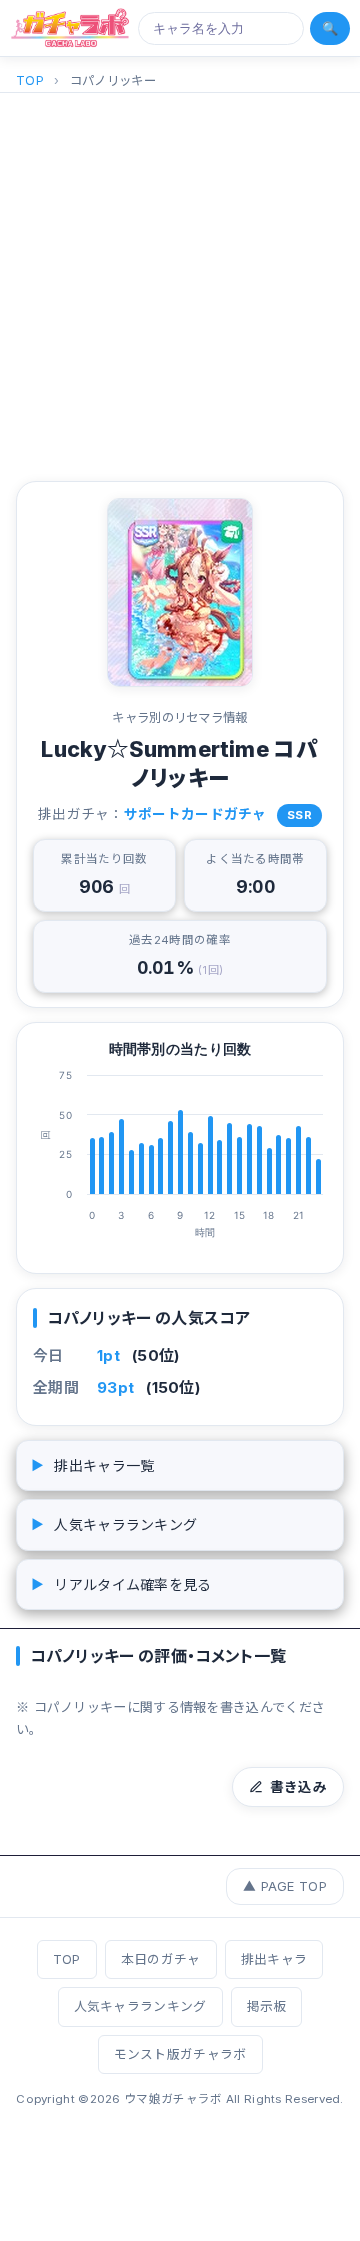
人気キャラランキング (114, 1524)
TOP (30, 80)
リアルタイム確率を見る (121, 1584)
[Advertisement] (180, 283)
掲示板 (267, 2006)
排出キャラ (274, 1959)
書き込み (298, 1787)
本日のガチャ (161, 1959)
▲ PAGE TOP (285, 1886)
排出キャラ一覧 (92, 1465)
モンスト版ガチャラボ (180, 2054)
